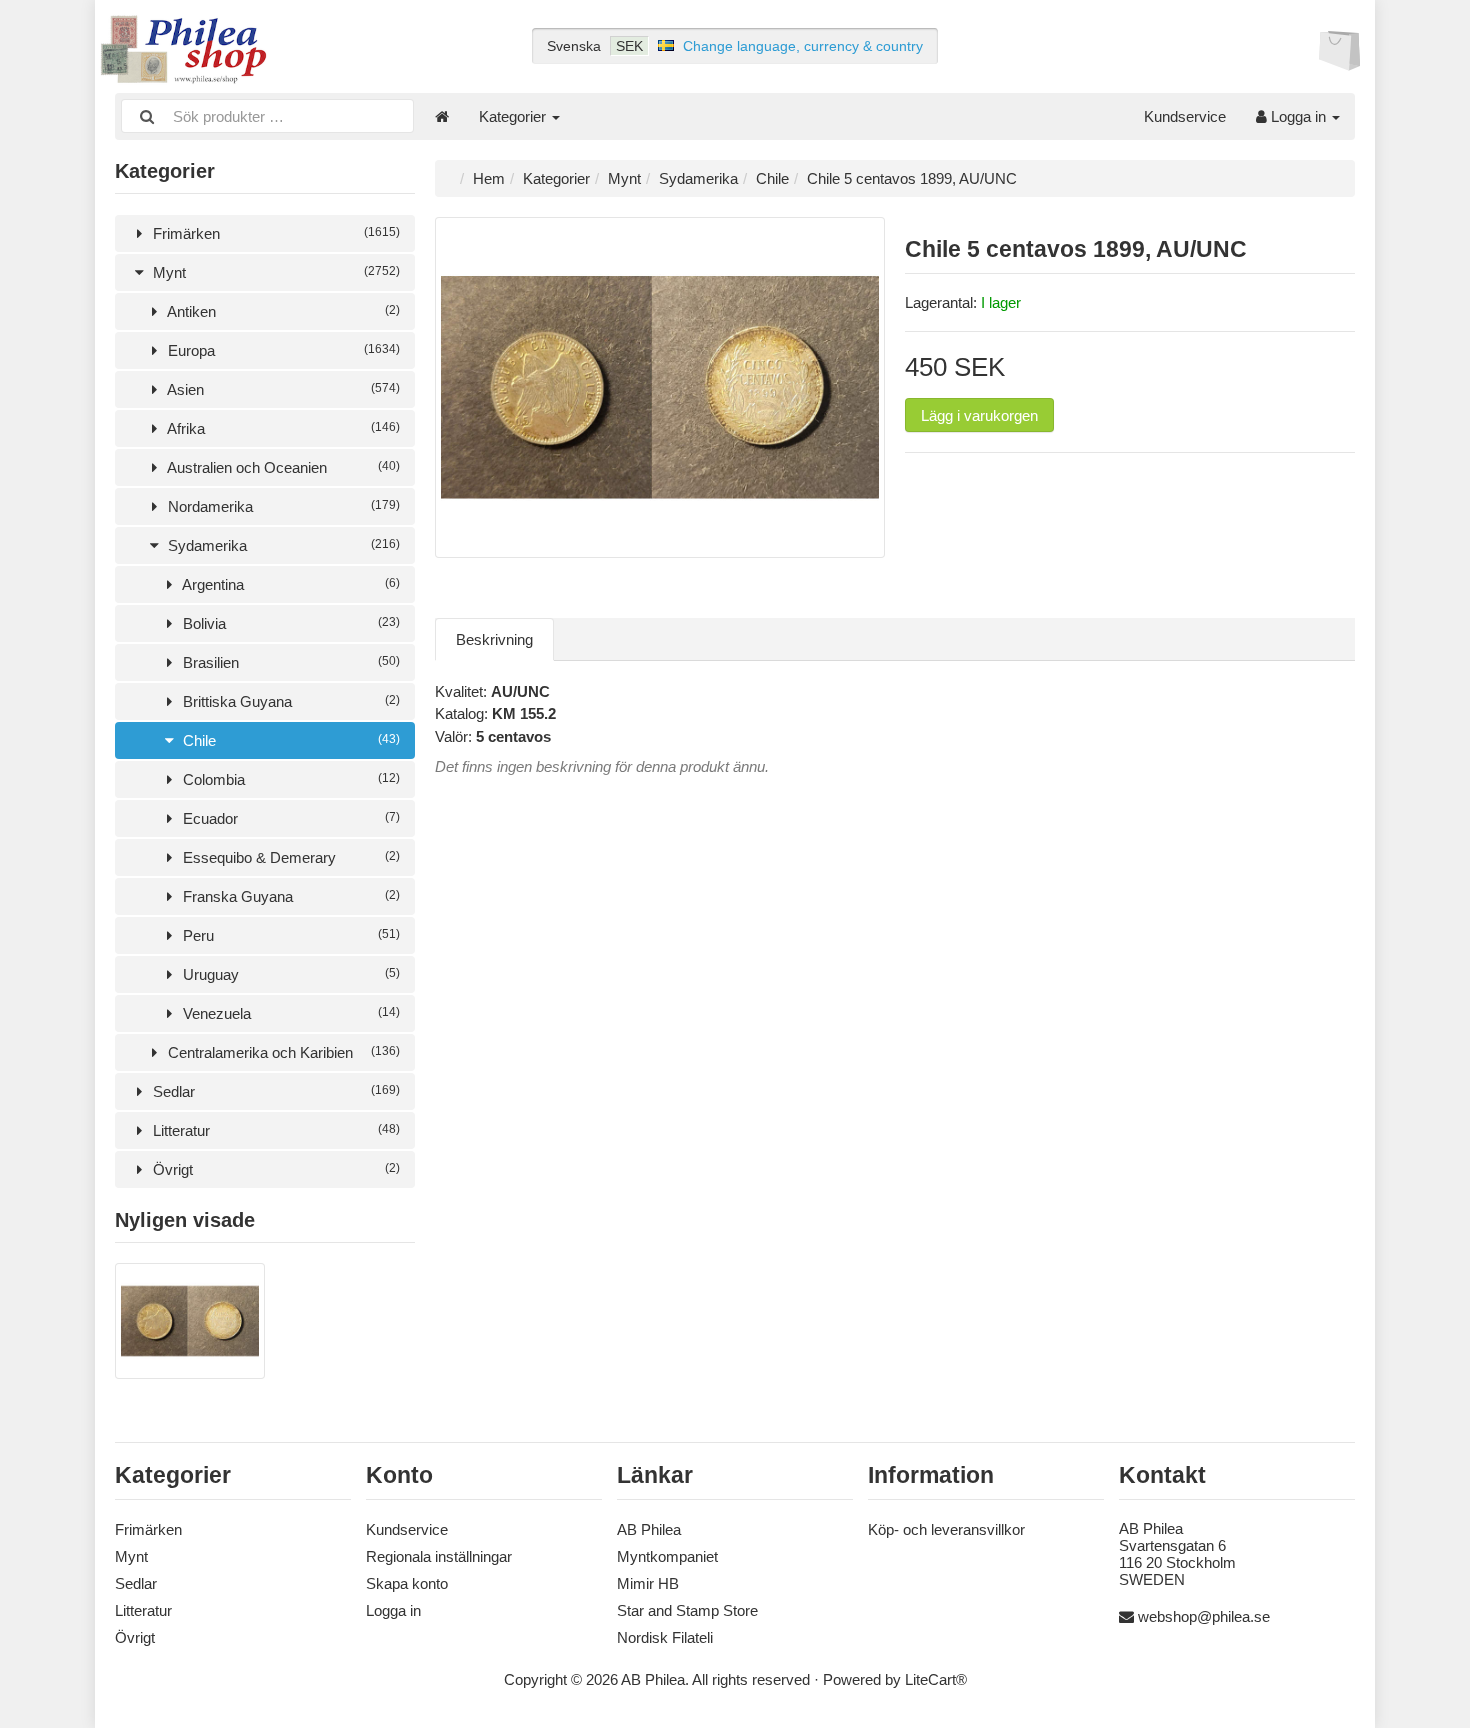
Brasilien (289, 662)
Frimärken (274, 233)
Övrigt (274, 1169)
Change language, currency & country (803, 46)
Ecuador (289, 818)
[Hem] (442, 116)
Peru (289, 935)
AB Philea (649, 1529)
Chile (289, 740)
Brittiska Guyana (289, 701)
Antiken (282, 311)
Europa (282, 350)
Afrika (282, 428)
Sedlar (274, 1091)
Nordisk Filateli (665, 1637)
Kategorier (514, 116)
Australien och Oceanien (282, 467)
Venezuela (289, 1013)
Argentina (289, 584)
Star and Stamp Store (687, 1610)
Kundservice (1185, 116)
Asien (282, 389)
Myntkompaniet (667, 1556)
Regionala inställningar (439, 1556)
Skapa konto (407, 1583)
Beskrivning (494, 639)
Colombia (289, 779)
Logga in (1298, 116)
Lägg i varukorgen (979, 415)
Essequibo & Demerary (289, 857)
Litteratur (274, 1130)
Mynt (274, 272)
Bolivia (289, 623)
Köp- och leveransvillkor (946, 1529)
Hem (489, 178)
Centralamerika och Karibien (282, 1052)
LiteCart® (936, 1679)
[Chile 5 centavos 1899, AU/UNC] (190, 1373)
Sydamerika (282, 545)
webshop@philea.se (1204, 1616)
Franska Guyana (289, 896)
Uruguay (289, 974)
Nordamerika (282, 506)
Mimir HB (648, 1583)
